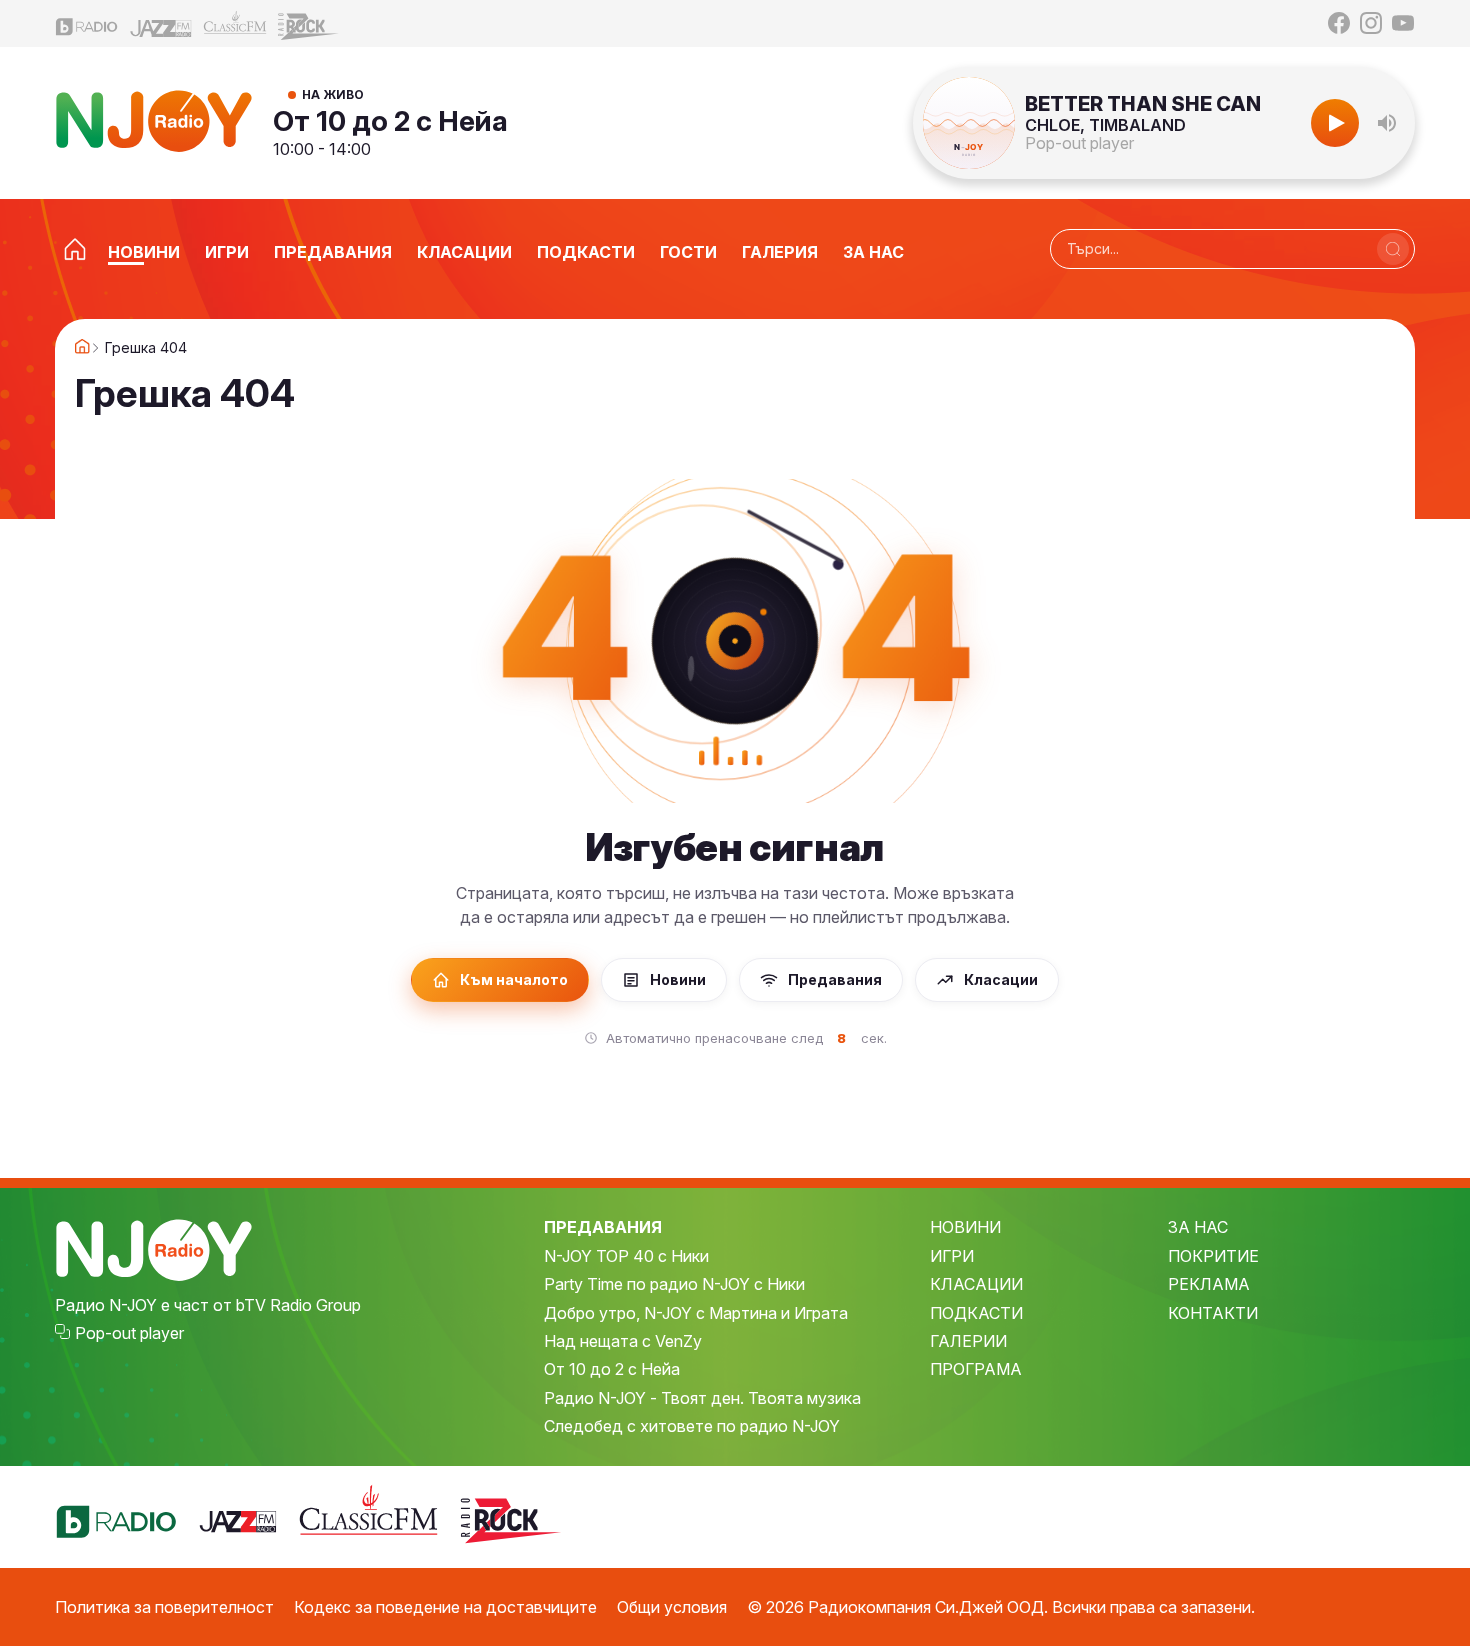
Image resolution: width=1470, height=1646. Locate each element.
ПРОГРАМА (976, 1369)
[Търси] (1393, 249)
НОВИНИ (965, 1227)
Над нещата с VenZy (623, 1341)
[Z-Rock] (309, 24)
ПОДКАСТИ (976, 1313)
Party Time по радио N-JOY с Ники (674, 1284)
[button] (1387, 123)
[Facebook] (1339, 23)
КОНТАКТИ (1213, 1313)
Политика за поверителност (164, 1607)
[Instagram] (1371, 23)
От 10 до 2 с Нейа (390, 121)
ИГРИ (952, 1256)
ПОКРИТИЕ (1213, 1256)
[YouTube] (1403, 23)
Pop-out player (1079, 143)
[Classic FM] (235, 23)
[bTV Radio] (87, 23)
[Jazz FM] (161, 23)
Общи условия (672, 1607)
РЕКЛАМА (1209, 1284)
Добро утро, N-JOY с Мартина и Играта (696, 1313)
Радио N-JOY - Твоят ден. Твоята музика (702, 1398)
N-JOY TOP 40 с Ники (626, 1256)
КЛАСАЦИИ (976, 1284)
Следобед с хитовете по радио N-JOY (692, 1426)
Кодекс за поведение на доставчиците (445, 1607)
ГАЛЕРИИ (968, 1341)
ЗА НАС (1198, 1227)
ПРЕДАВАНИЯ (603, 1227)
